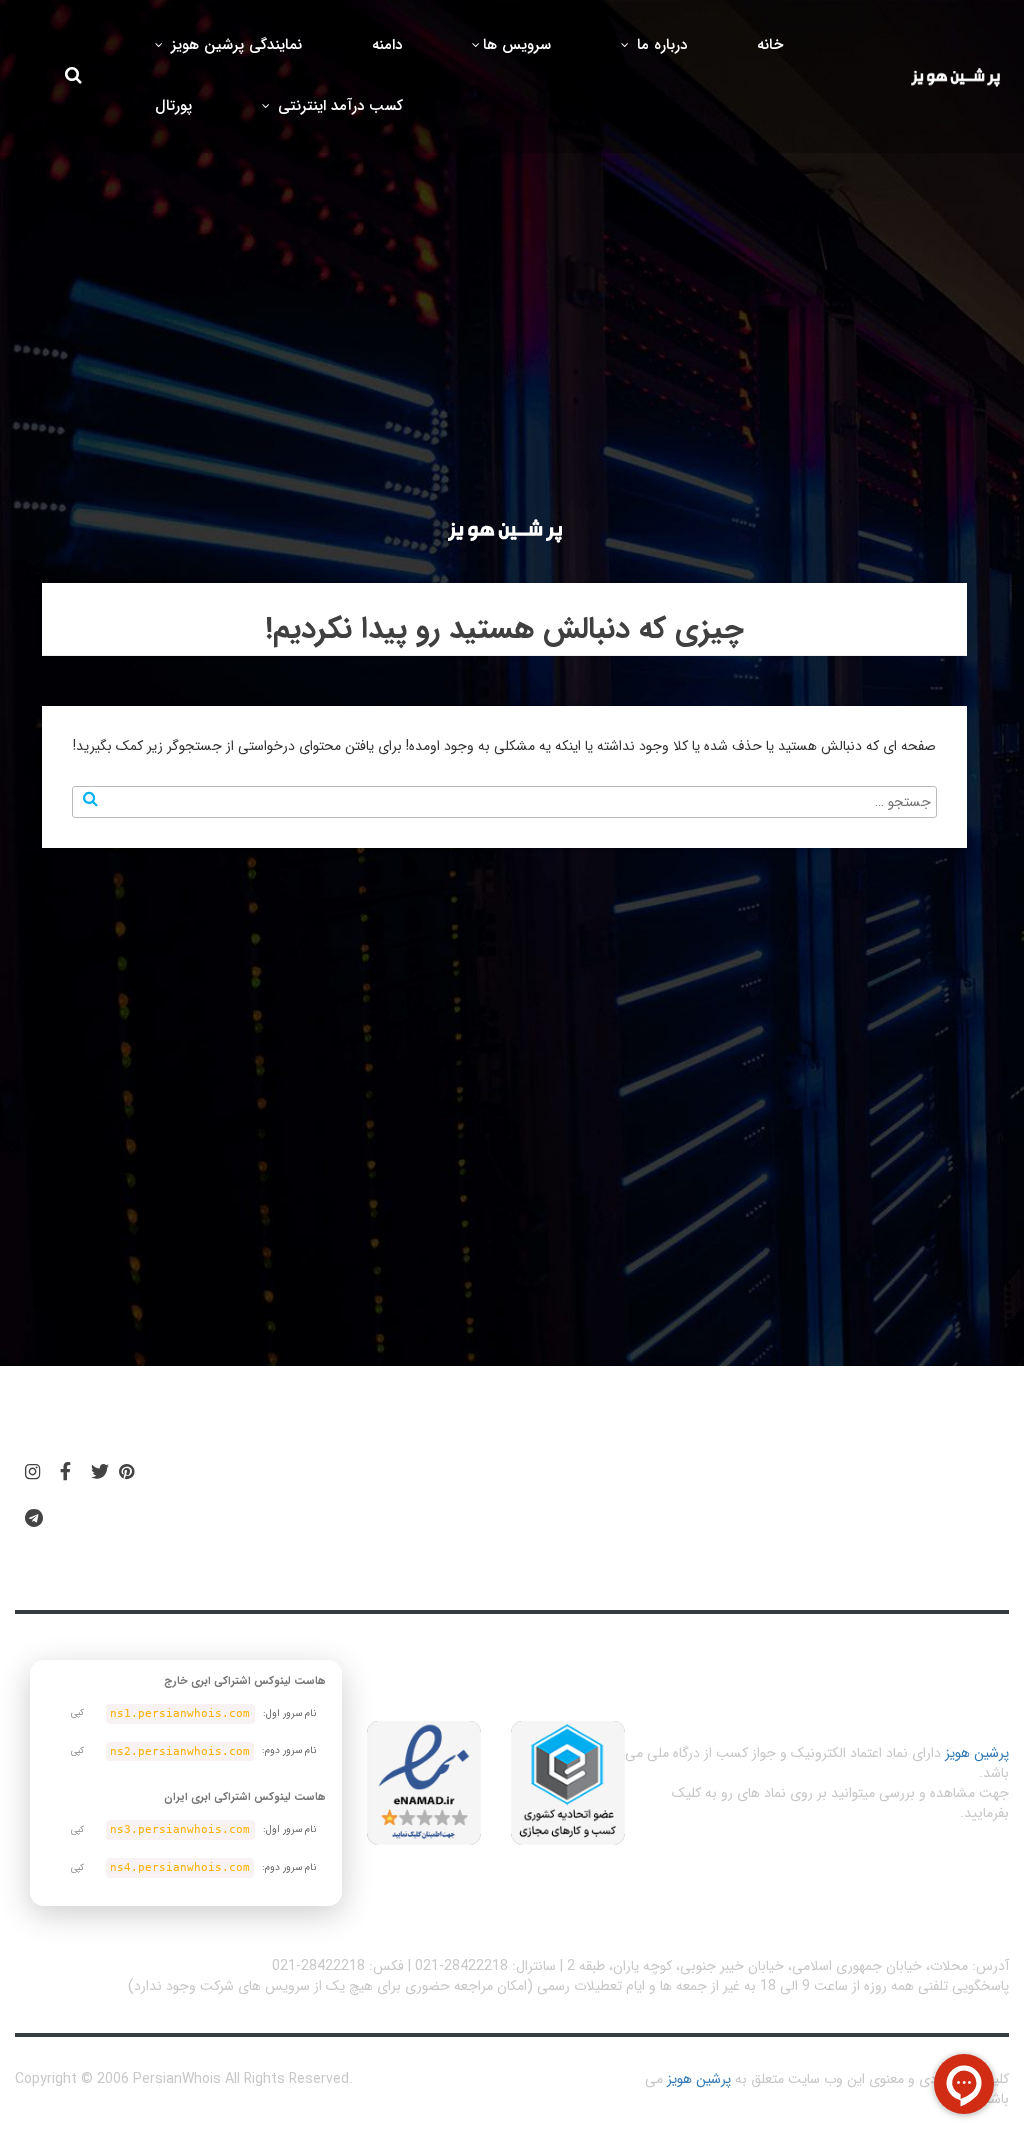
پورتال (173, 106)
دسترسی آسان (792, 1481)
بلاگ (480, 1481)
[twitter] (100, 1473)
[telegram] (34, 1519)
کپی (77, 1713)
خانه (770, 45)
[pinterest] (126, 1473)
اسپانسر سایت (352, 1481)
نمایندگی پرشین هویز (234, 45)
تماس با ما (216, 1542)
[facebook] (65, 1473)
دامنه (387, 45)
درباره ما (659, 45)
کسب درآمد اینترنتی (338, 106)
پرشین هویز (977, 1753)
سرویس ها (517, 45)
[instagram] (32, 1473)
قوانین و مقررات (614, 1481)
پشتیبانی (210, 1481)
